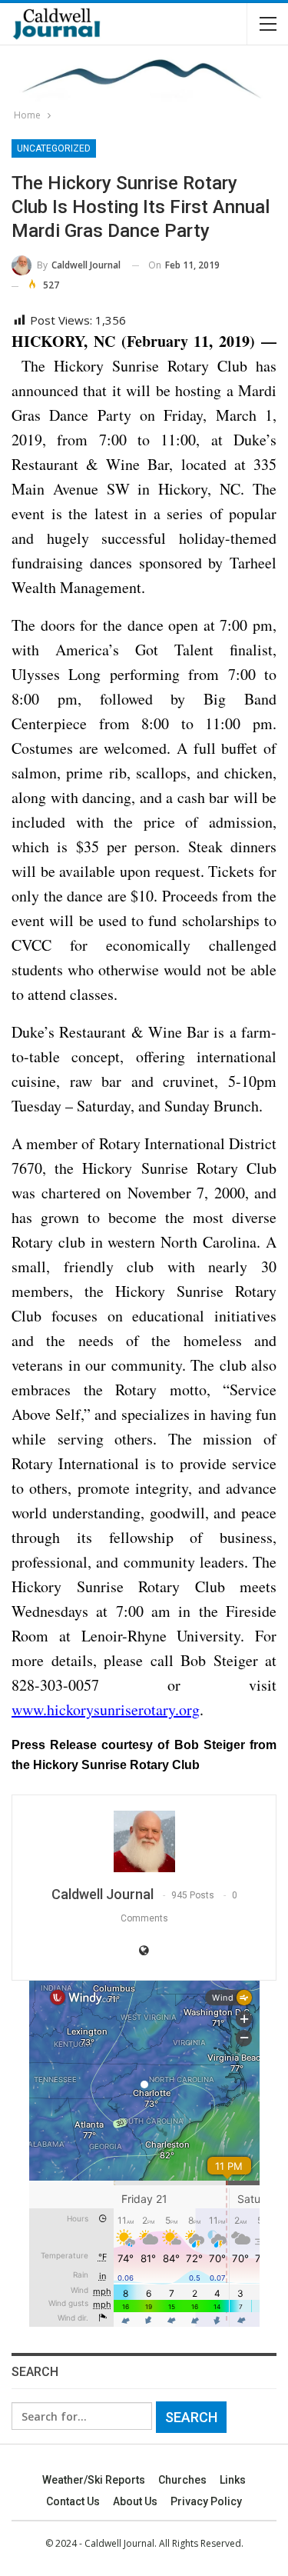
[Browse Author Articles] (144, 1841)
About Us (135, 2501)
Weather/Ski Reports (94, 2480)
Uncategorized (54, 148)
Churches (182, 2480)
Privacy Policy (206, 2501)
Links (233, 2480)
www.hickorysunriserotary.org (106, 1710)
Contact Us (73, 2501)
